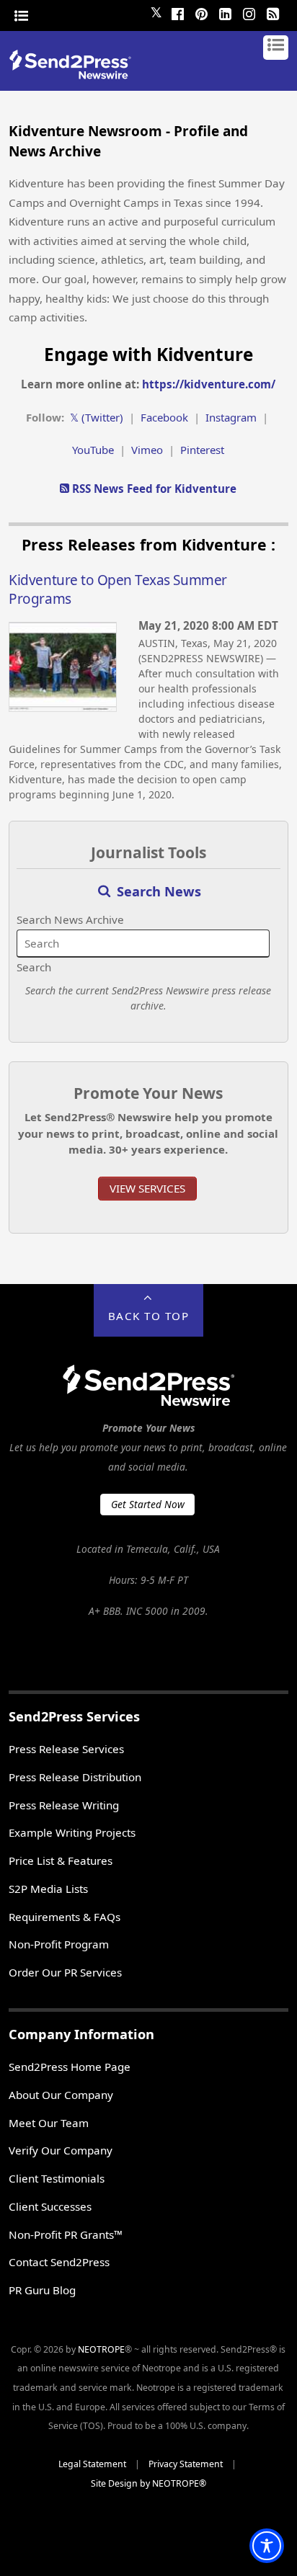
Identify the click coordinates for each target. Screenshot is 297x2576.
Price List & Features (61, 1860)
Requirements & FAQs (65, 1917)
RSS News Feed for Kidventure (153, 489)
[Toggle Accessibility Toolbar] (267, 2546)
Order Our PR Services (65, 1972)
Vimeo (147, 450)
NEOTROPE (101, 2349)
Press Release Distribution (75, 1777)
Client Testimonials (57, 2178)
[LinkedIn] (226, 12)
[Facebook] (178, 12)
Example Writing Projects (72, 1832)
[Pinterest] (202, 12)
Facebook (164, 417)
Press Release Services (66, 1749)
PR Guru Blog (42, 2290)
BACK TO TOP (149, 1316)
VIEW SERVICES (147, 1188)
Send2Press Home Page (70, 2067)
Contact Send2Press (59, 2262)
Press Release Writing (64, 1805)
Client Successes (50, 2206)
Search (34, 967)
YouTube (93, 450)
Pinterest (202, 450)
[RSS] (273, 12)
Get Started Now (148, 1504)
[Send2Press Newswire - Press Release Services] (75, 75)
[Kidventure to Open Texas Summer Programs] (63, 708)
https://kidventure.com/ (209, 384)
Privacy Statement (186, 2464)
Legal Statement (92, 2464)
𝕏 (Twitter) (97, 417)
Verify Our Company (61, 2150)
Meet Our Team (49, 2123)
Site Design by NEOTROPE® (148, 2483)
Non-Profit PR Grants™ (66, 2234)
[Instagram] (249, 12)
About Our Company (61, 2095)
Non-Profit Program (59, 1944)
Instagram (231, 417)
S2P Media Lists (48, 1889)
